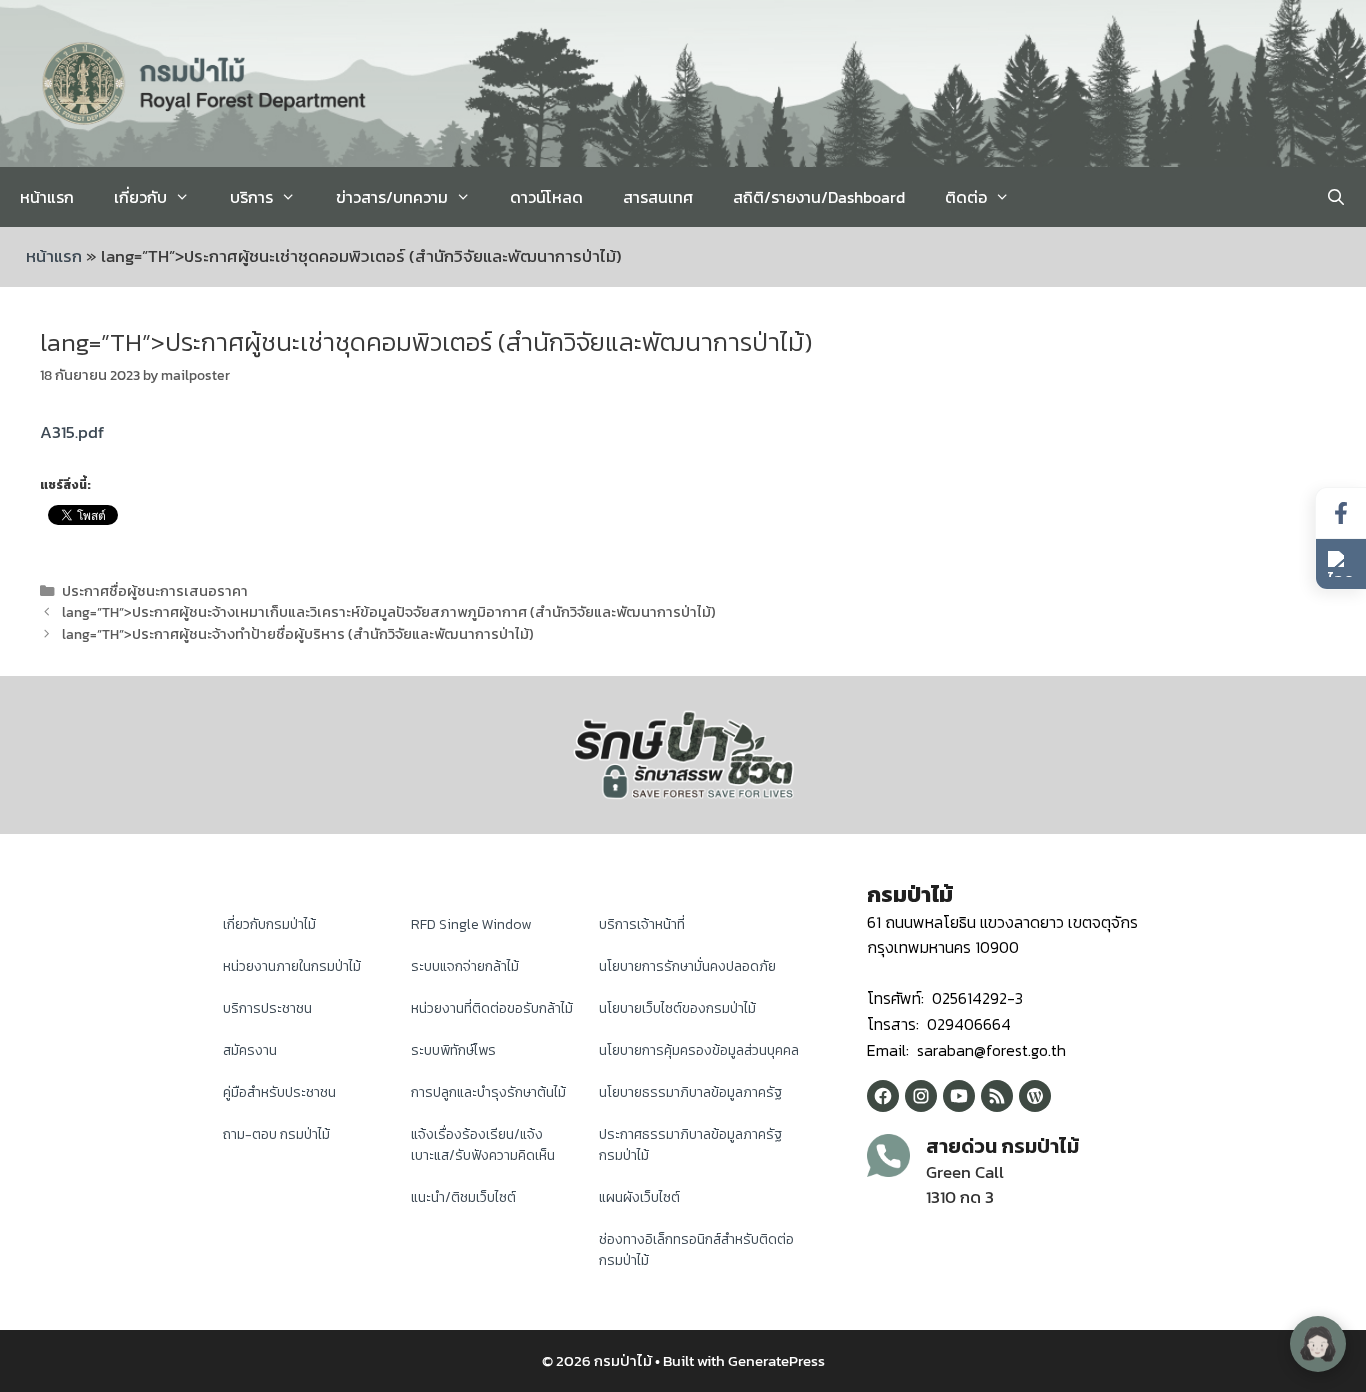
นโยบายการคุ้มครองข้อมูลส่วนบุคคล (699, 1050)
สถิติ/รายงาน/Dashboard (819, 197)
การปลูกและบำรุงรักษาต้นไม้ (488, 1092)
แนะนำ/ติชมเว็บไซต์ (463, 1197)
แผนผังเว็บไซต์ (639, 1197)
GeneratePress (776, 1360)
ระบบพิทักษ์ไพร (453, 1050)
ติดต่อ (966, 197)
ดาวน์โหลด (546, 197)
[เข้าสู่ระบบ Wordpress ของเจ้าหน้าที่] (1035, 1096)
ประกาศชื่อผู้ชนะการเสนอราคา (155, 591)
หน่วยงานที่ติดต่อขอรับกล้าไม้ (492, 1008)
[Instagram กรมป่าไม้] (921, 1096)
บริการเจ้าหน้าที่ (642, 924)
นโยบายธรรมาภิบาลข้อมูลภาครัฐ (690, 1092)
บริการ (251, 197)
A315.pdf (72, 432)
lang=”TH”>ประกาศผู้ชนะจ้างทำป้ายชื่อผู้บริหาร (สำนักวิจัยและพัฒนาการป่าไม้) (298, 634)
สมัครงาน (250, 1050)
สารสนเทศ (658, 197)
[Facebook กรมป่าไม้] (883, 1096)
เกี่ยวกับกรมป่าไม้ (269, 924)
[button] (1341, 564)
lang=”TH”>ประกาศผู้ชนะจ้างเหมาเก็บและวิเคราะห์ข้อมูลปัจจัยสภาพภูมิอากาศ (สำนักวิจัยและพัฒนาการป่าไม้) (389, 612)
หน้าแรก (47, 197)
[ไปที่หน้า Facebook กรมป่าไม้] (1341, 513)
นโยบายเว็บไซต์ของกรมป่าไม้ (677, 1008)
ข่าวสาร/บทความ (392, 197)
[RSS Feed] (997, 1096)
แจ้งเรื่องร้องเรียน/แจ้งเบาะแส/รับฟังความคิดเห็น (483, 1145)
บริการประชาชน (267, 1008)
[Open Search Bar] (1335, 197)
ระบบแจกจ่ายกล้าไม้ (465, 966)
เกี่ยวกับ (140, 197)
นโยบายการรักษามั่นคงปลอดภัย (687, 966)
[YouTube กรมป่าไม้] (959, 1096)
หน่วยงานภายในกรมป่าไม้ (292, 966)
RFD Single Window (471, 924)
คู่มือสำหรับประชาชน (279, 1092)
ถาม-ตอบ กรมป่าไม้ (276, 1134)
